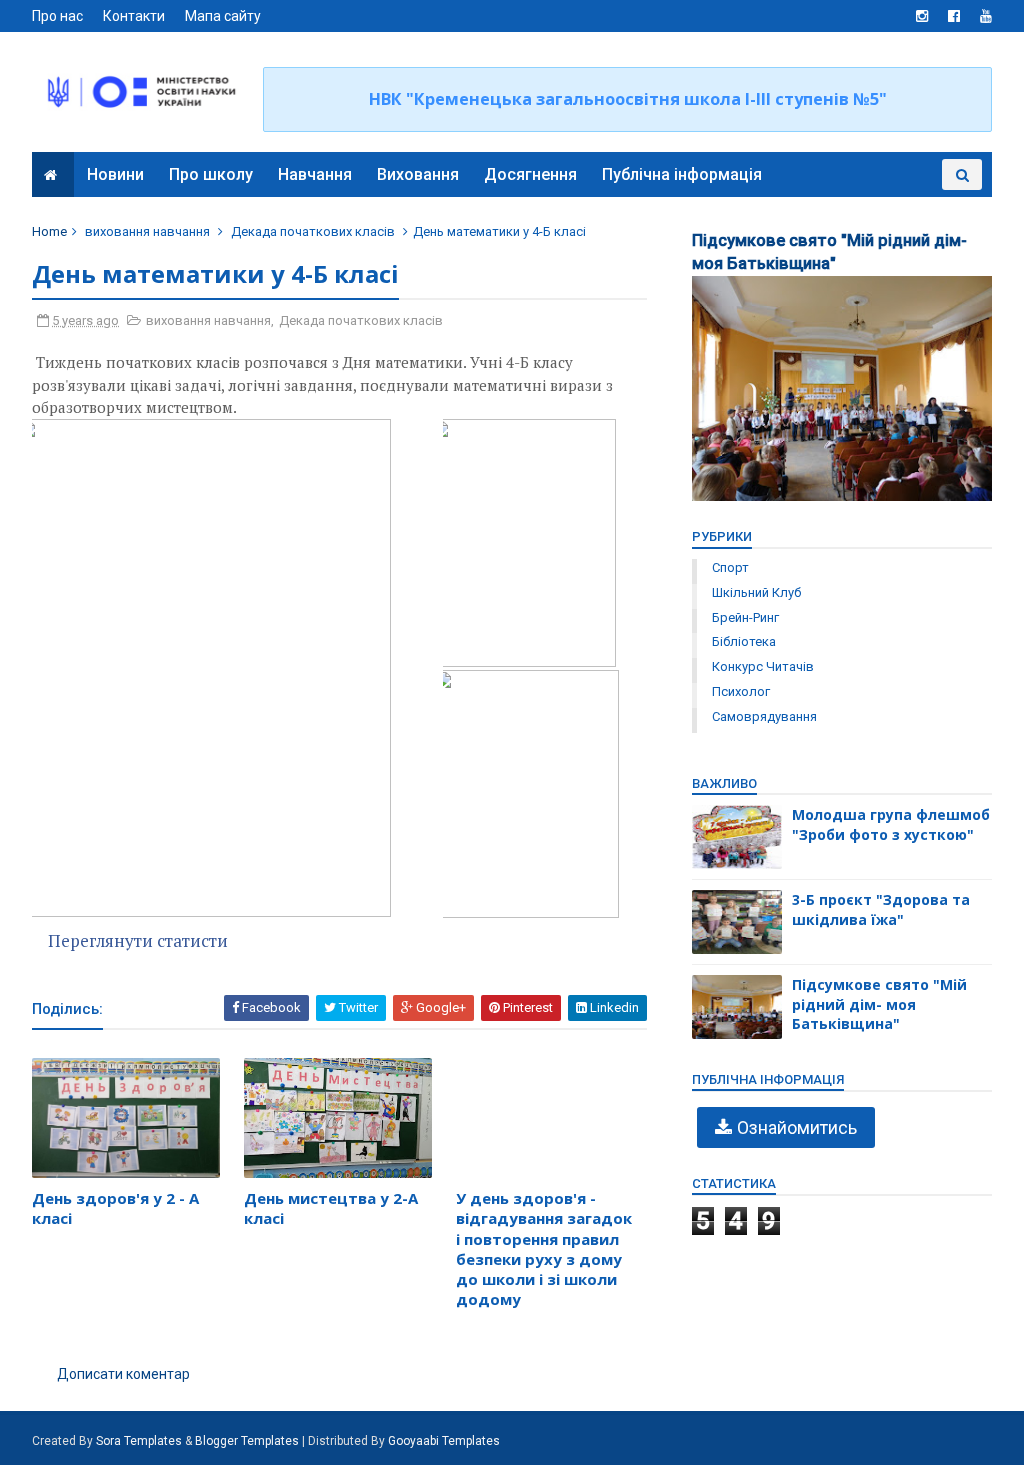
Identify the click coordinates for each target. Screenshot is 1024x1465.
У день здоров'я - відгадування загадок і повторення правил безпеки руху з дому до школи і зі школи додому (544, 1248)
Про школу (211, 174)
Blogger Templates (247, 1441)
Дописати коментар (123, 1374)
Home (49, 231)
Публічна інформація (682, 174)
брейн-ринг (745, 617)
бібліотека (744, 641)
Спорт (730, 567)
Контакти (134, 16)
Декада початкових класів (313, 231)
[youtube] (986, 16)
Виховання (418, 174)
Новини (115, 174)
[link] (236, 669)
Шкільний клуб (756, 592)
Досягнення (530, 174)
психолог (741, 691)
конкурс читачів (763, 666)
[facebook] (954, 16)
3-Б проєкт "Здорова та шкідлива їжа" (881, 909)
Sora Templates (139, 1441)
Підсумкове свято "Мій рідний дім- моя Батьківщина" (879, 1004)
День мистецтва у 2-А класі (331, 1208)
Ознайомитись (797, 1127)
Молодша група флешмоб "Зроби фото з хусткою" (891, 824)
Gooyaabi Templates (444, 1441)
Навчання (315, 174)
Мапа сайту (223, 16)
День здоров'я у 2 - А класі (115, 1208)
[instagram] (922, 16)
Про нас (57, 16)
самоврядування (764, 716)
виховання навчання (147, 231)
